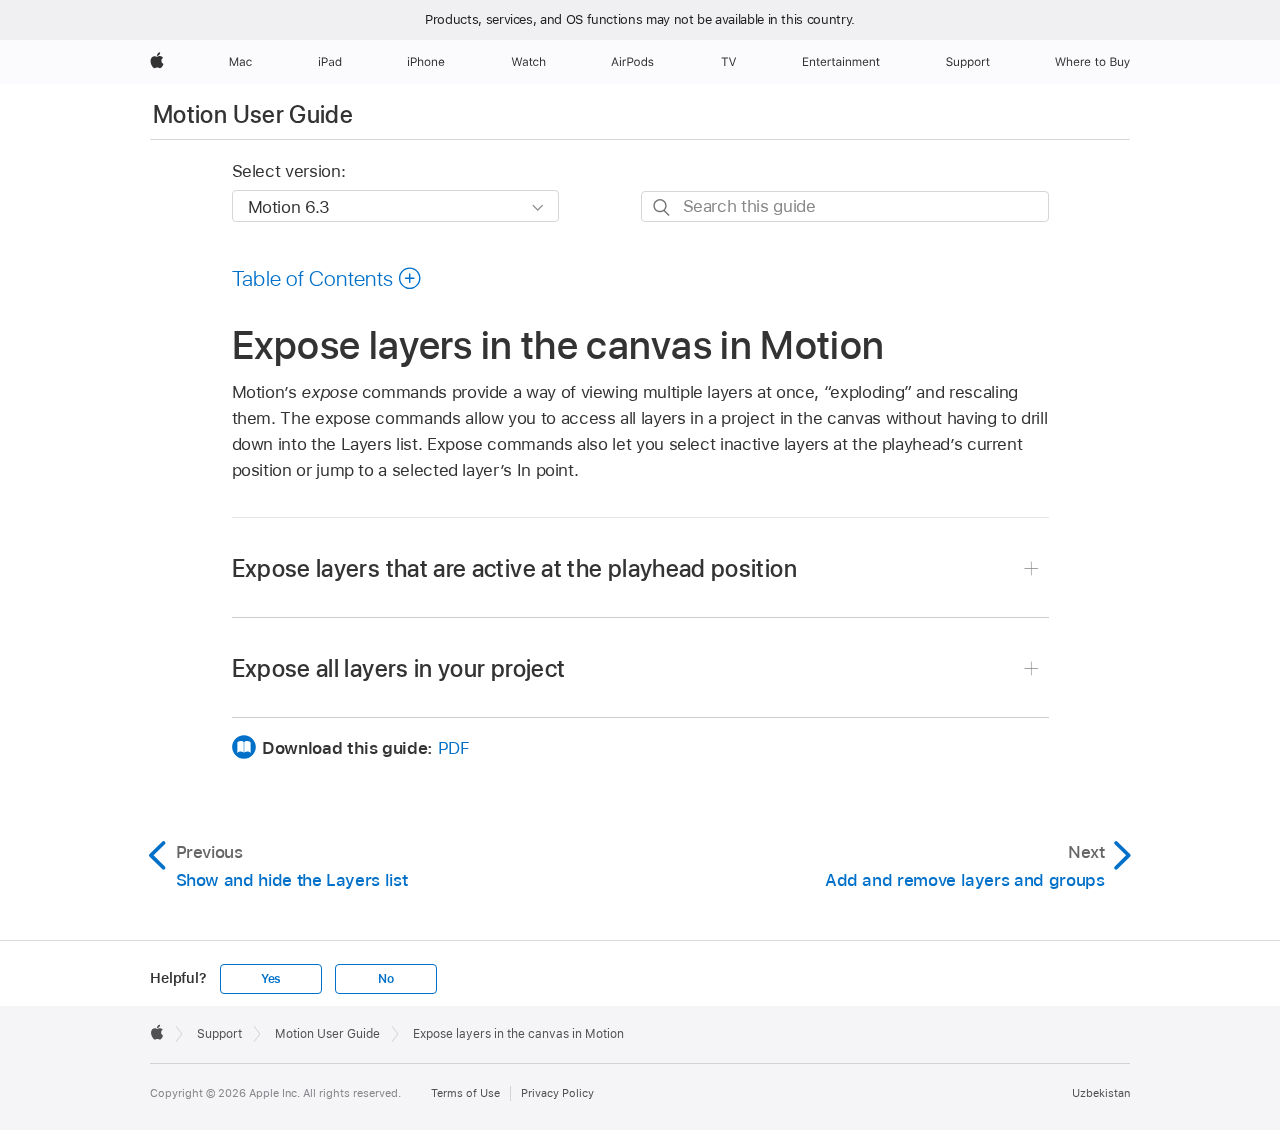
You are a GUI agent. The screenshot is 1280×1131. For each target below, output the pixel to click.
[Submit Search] (662, 207)
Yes (271, 979)
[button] (327, 278)
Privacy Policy (557, 1093)
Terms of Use (465, 1093)
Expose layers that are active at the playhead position (514, 568)
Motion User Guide (253, 114)
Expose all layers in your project (399, 668)
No (386, 979)
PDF (454, 748)
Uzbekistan (1101, 1093)
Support (219, 1034)
